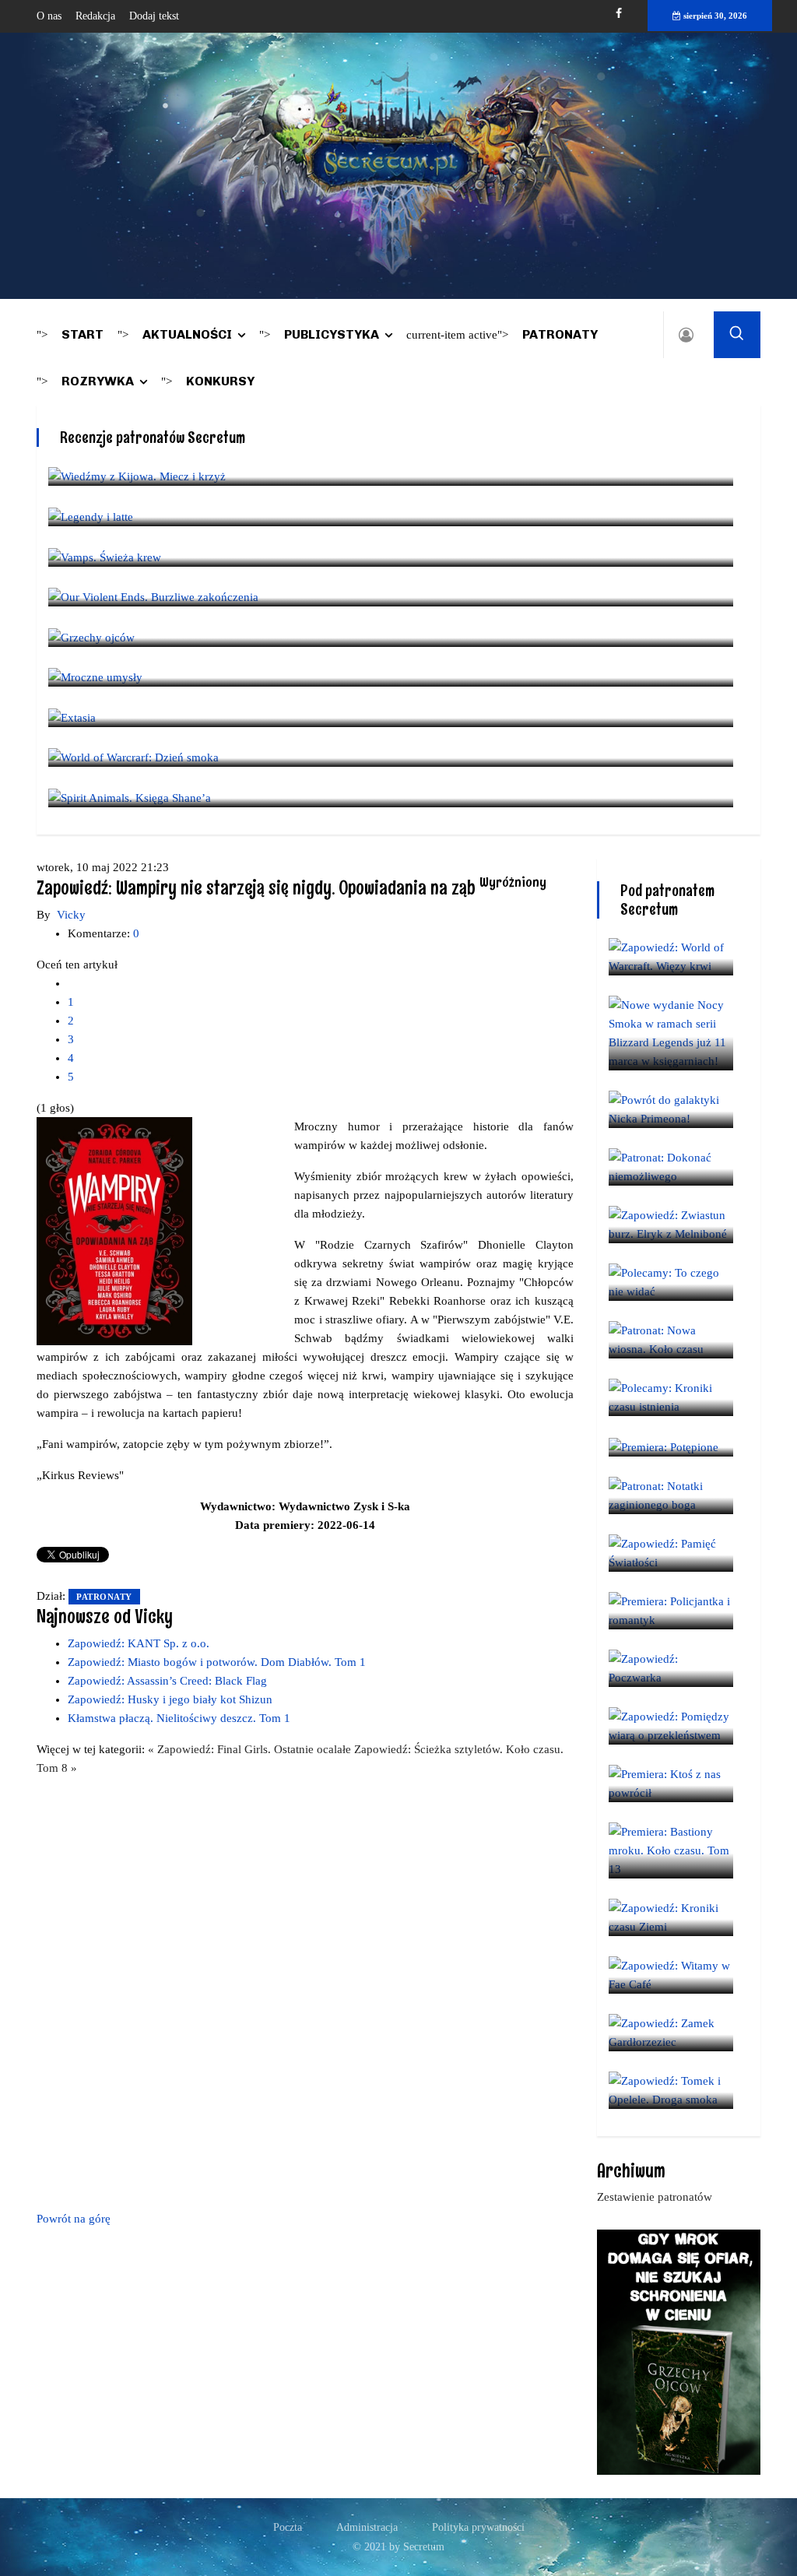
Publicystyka (332, 334)
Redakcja (95, 16)
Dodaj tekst (154, 16)
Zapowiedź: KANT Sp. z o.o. (139, 1643)
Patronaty (560, 334)
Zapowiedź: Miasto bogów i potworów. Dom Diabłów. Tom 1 (217, 1662)
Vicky (71, 915)
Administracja (367, 2527)
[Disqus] (305, 1991)
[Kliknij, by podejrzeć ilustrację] (114, 1230)
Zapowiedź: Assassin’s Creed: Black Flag (167, 1681)
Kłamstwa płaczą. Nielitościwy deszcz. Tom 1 (179, 1718)
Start (83, 334)
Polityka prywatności (478, 2527)
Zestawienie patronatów (655, 2197)
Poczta (288, 2527)
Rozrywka (98, 381)
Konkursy (220, 381)
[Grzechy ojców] (679, 2351)
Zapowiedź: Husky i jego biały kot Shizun (170, 1699)
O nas (49, 16)
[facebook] (619, 14)
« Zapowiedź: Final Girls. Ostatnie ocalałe (251, 1749)
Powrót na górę (74, 2219)
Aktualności (187, 334)
